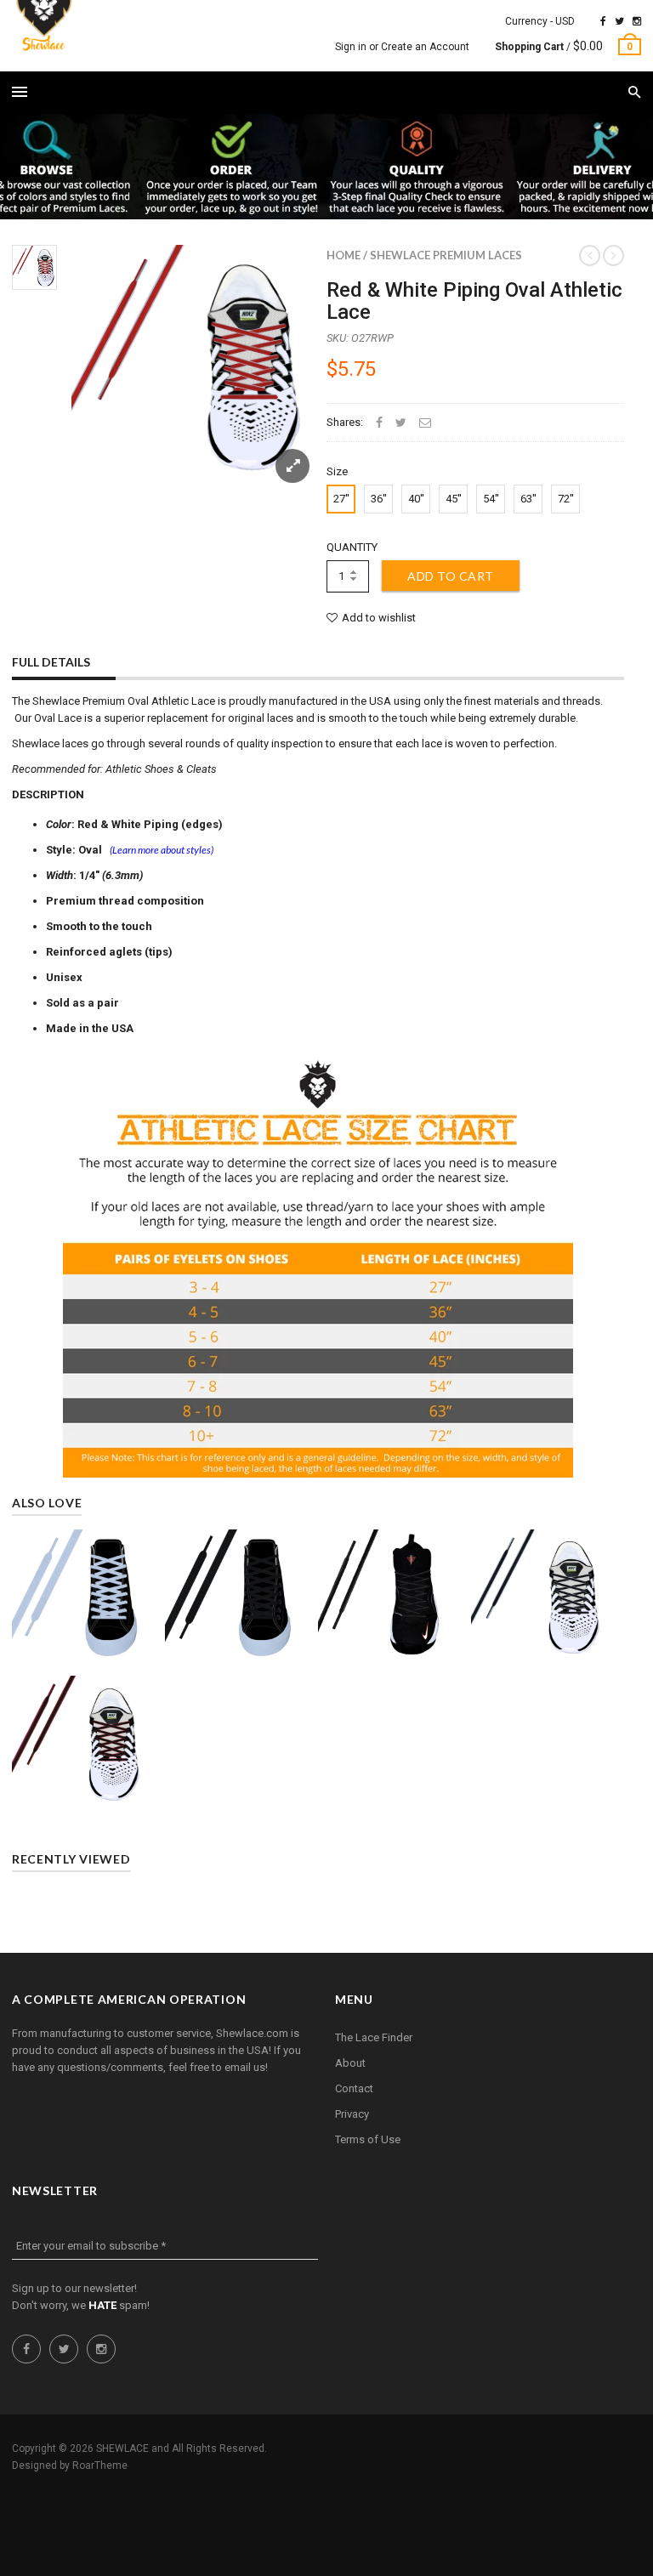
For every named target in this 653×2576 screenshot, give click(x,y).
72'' (566, 499)
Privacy (352, 2114)
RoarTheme (100, 2465)
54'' (491, 499)
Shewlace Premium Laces (446, 255)
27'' (341, 499)
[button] (635, 93)
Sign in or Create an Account (402, 47)
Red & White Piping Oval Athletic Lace (474, 301)
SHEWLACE (122, 2448)
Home (344, 255)
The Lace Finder (374, 2037)
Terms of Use (368, 2139)
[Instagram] (637, 21)
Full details (51, 662)
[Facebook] (603, 21)
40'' (416, 499)
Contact (354, 2088)
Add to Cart (451, 576)
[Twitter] (619, 21)
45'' (454, 499)
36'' (379, 499)
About (350, 2063)
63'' (528, 499)
